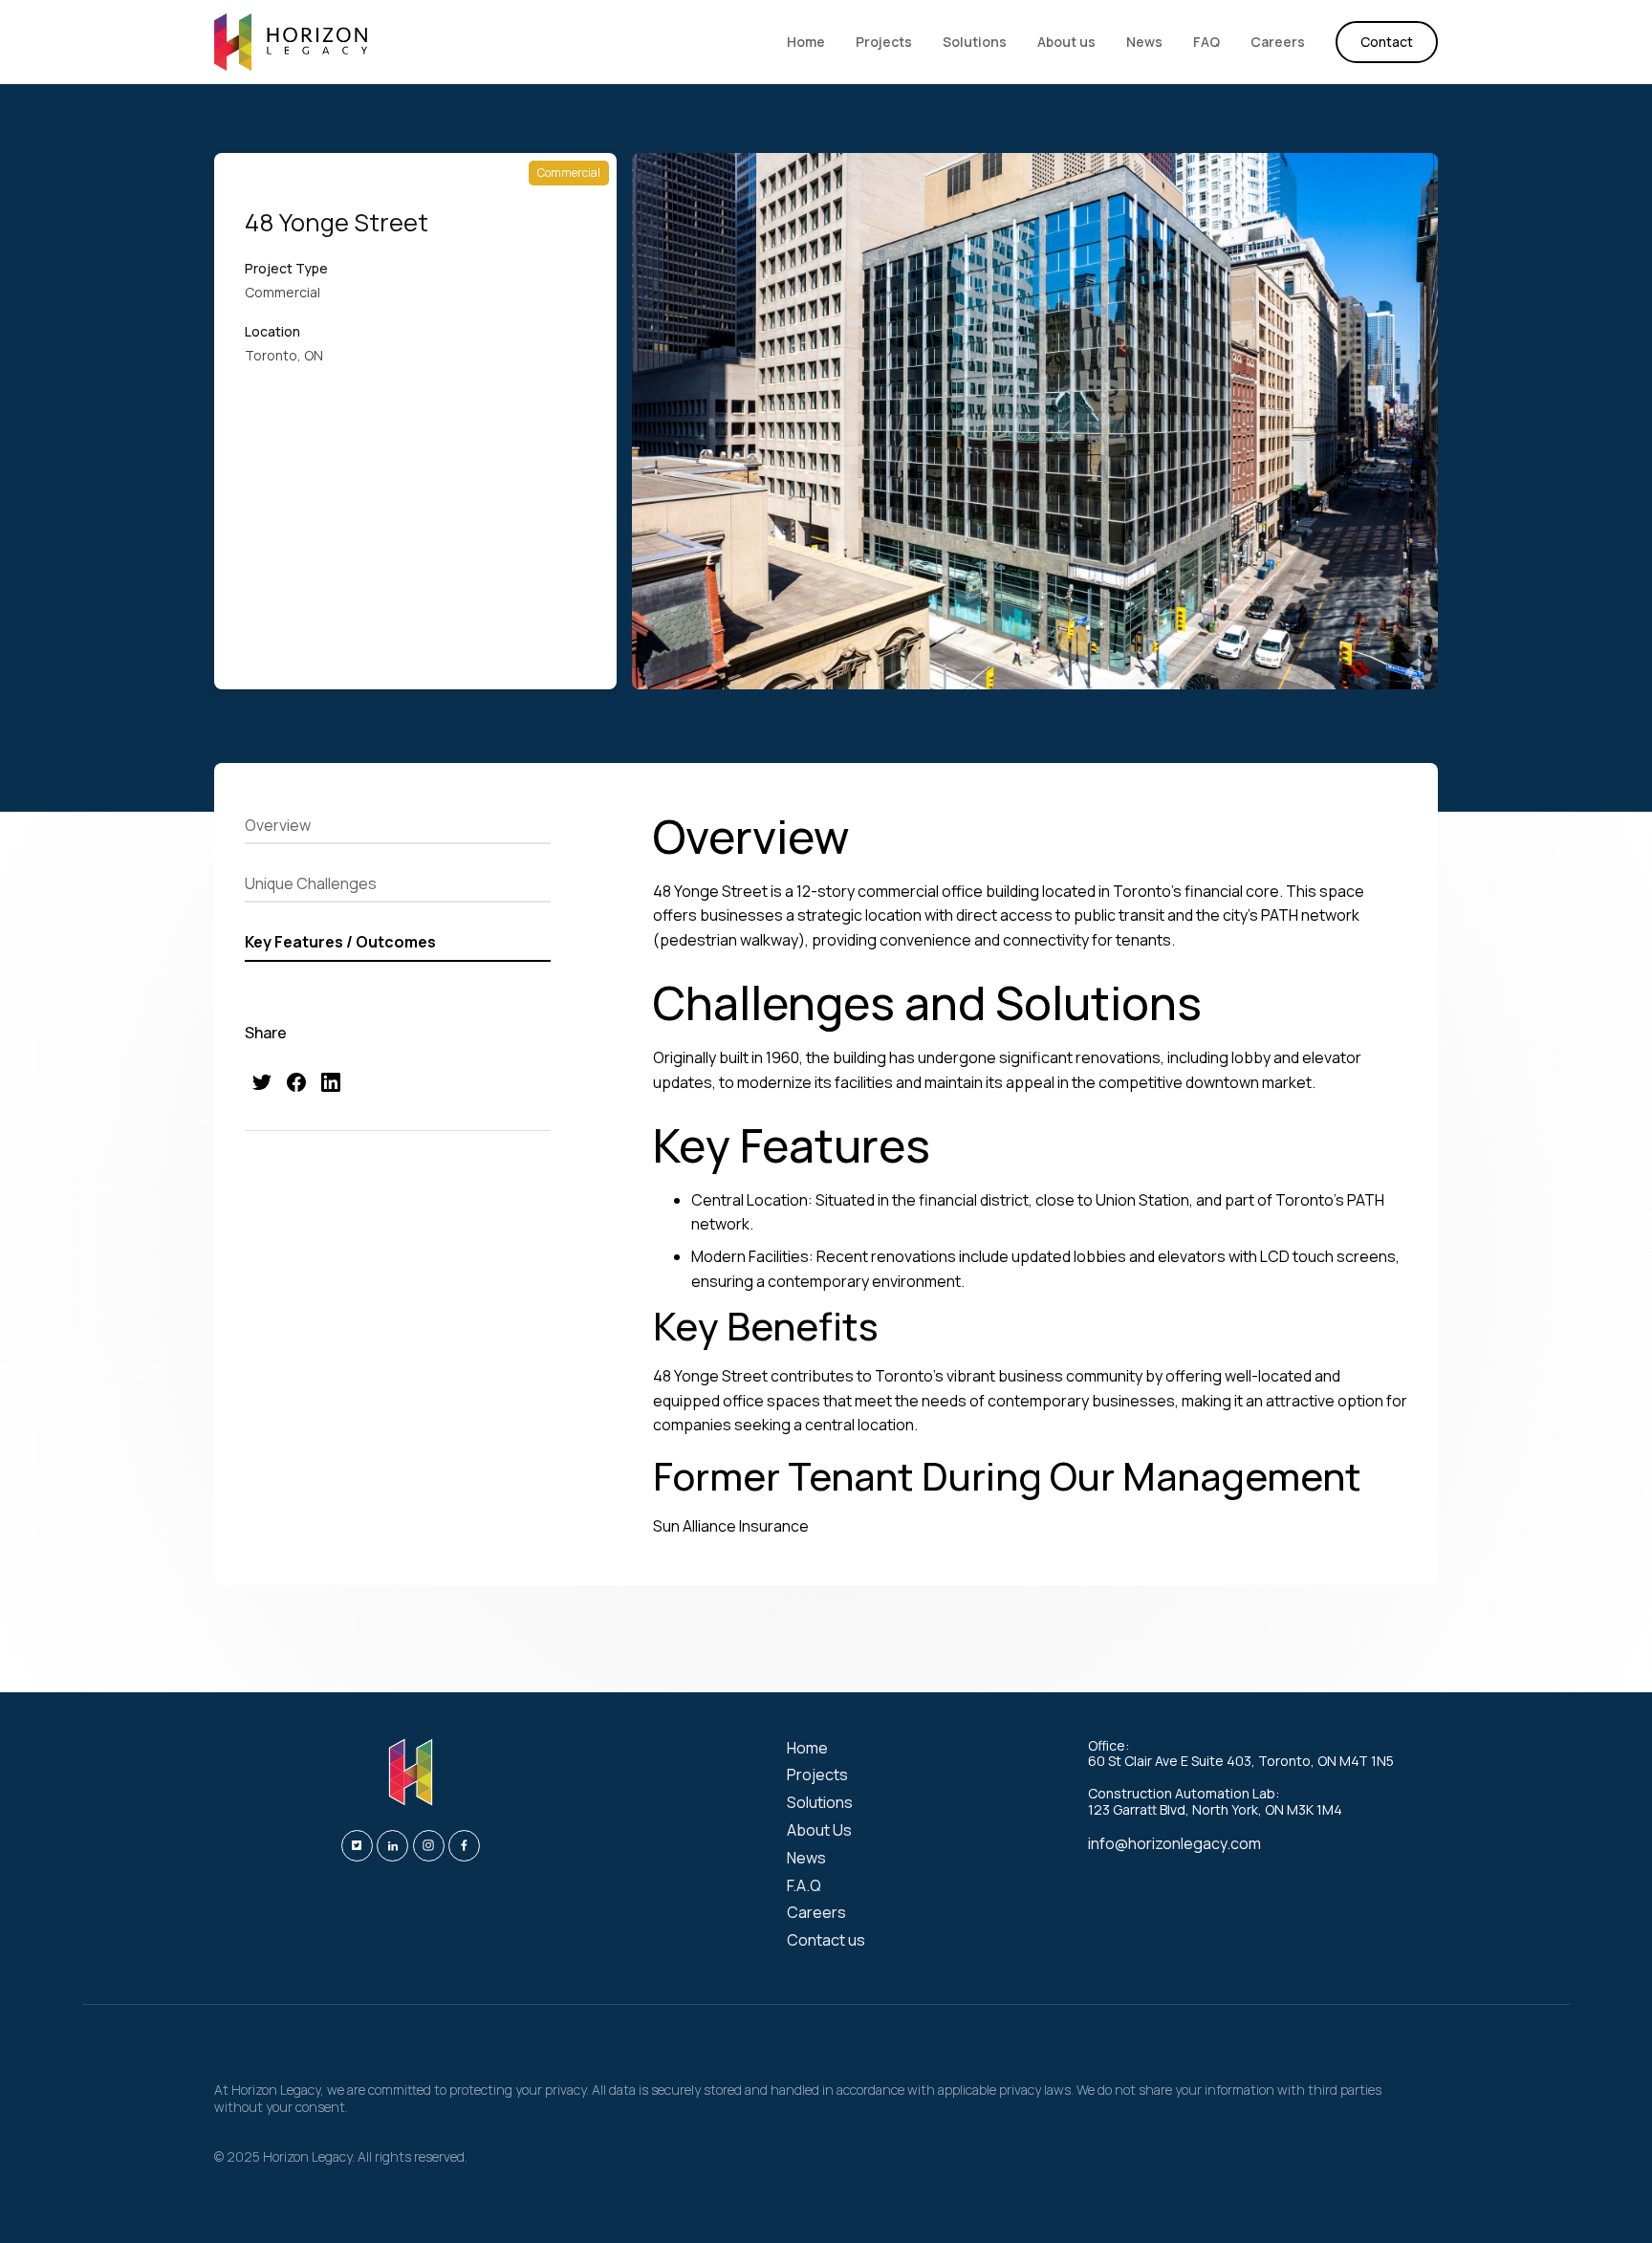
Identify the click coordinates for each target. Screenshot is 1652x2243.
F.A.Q (804, 1886)
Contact (1387, 42)
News (1144, 42)
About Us (819, 1830)
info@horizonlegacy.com (1174, 1843)
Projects (884, 42)
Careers (1278, 42)
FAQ (1206, 42)
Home (806, 42)
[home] (291, 42)
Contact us (826, 1940)
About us (1066, 42)
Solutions (975, 42)
